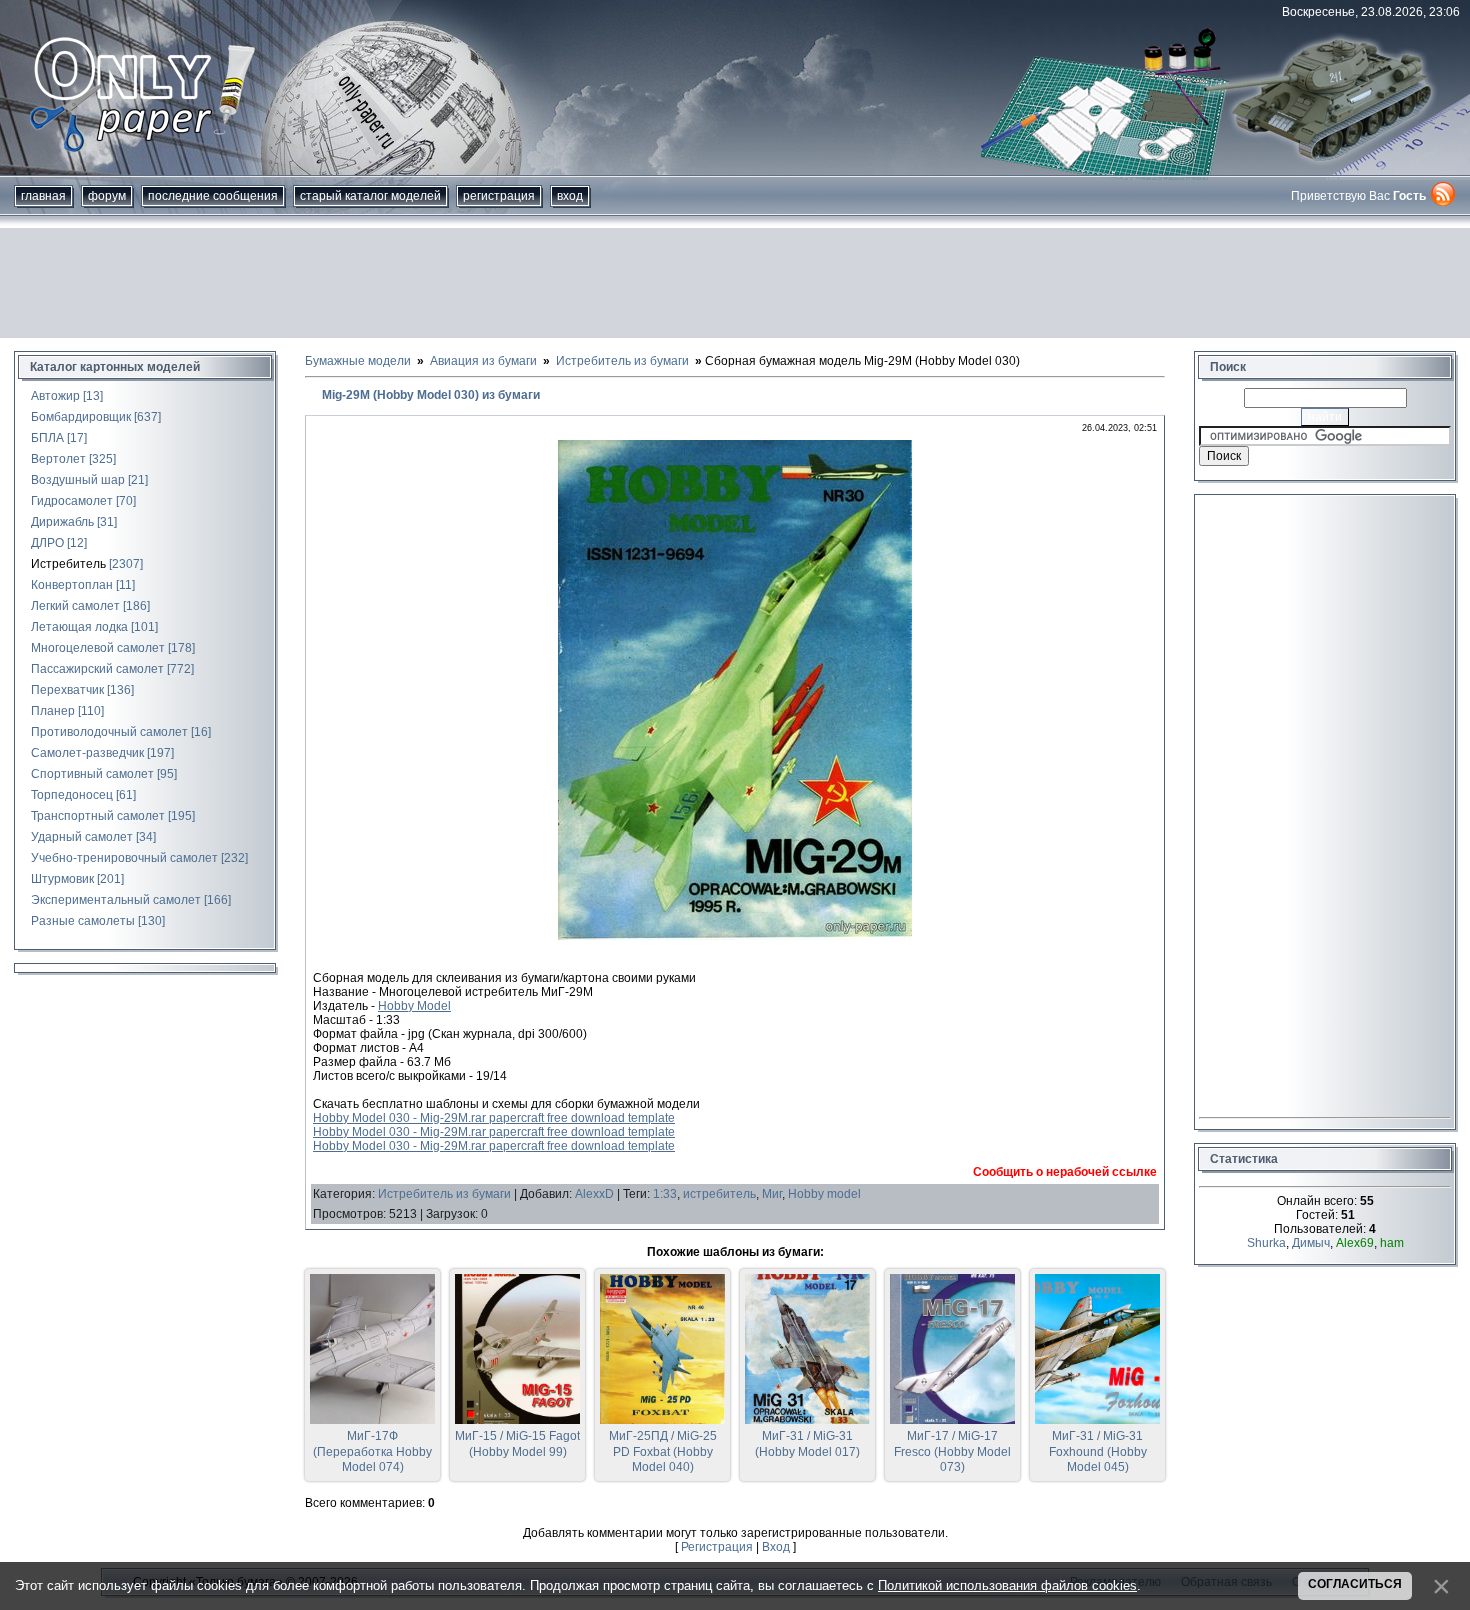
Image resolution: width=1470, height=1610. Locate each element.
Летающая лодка (79, 627)
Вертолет (58, 459)
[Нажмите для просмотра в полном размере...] (735, 936)
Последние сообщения (213, 196)
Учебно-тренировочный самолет (124, 858)
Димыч (1311, 1243)
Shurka (1266, 1243)
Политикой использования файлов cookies (1007, 1585)
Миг (772, 1194)
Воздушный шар (78, 480)
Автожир (55, 396)
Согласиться (1355, 1584)
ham (1392, 1243)
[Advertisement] (735, 283)
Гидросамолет (72, 501)
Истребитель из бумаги (444, 1194)
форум (107, 196)
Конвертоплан (72, 585)
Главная (43, 196)
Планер (53, 711)
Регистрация (499, 196)
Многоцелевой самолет (98, 648)
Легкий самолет (75, 606)
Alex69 (1355, 1243)
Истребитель (68, 564)
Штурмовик (62, 879)
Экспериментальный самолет (116, 900)
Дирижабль (62, 522)
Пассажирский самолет (97, 669)
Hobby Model (414, 1006)
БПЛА (47, 438)
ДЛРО (47, 543)
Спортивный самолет (92, 774)
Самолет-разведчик (87, 753)
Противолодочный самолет (109, 732)
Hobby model (824, 1194)
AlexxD (594, 1194)
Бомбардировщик (81, 417)
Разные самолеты (83, 921)
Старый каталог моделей (370, 196)
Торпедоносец (72, 795)
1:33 (665, 1194)
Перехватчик (67, 690)
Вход (570, 196)
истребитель (719, 1194)
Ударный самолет (82, 837)
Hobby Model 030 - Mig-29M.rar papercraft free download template (494, 1118)
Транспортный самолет (98, 816)
